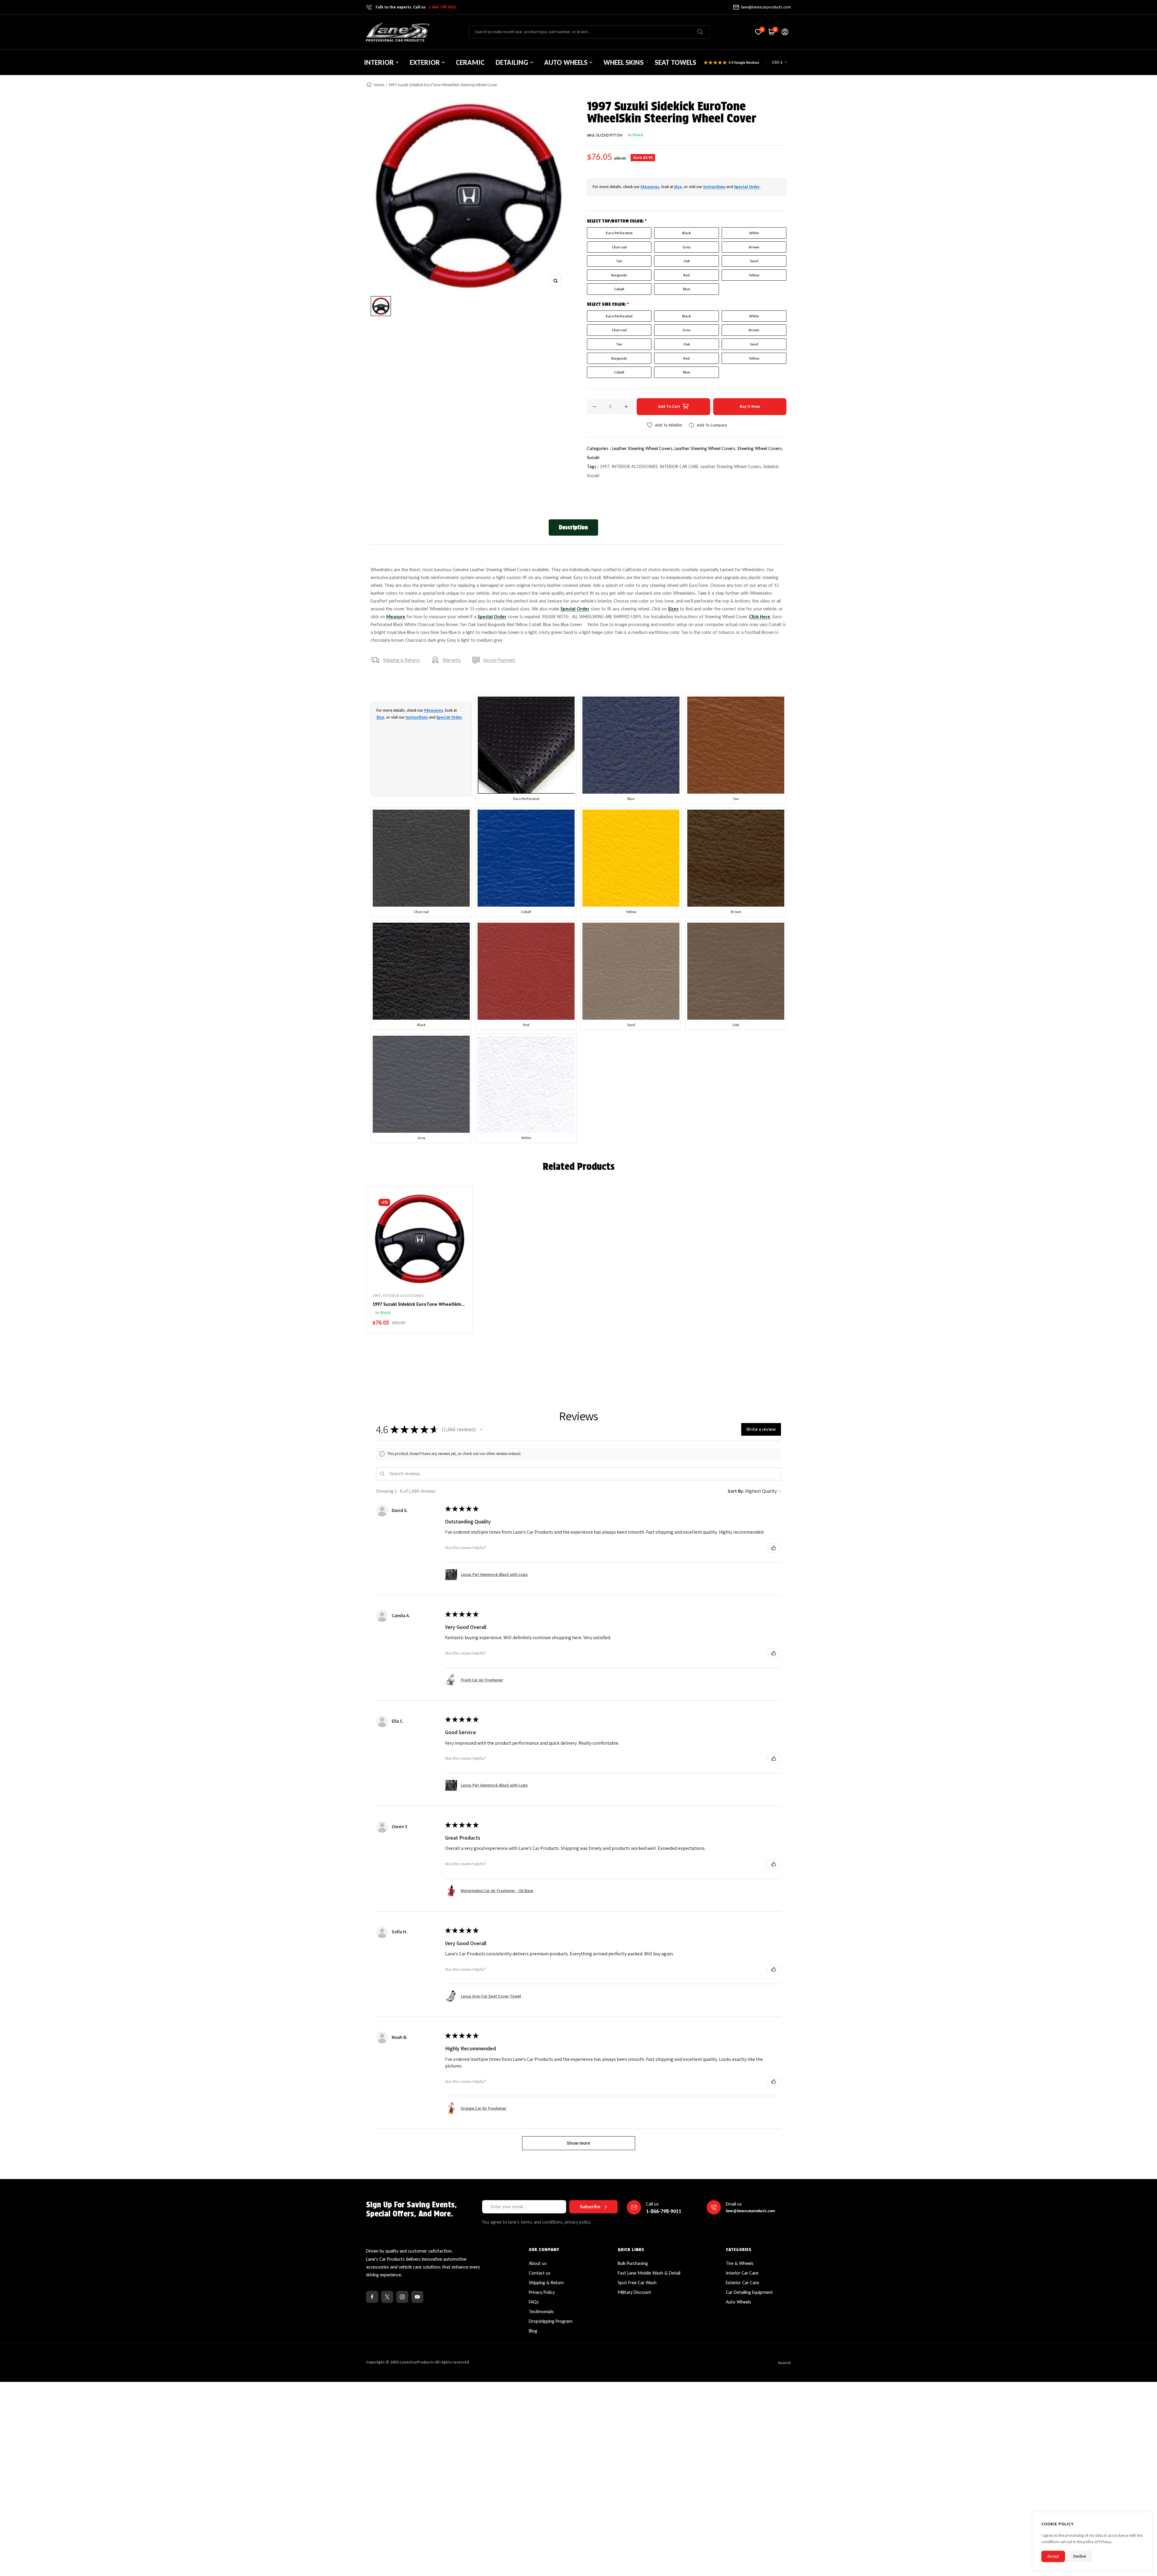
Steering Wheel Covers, (760, 448)
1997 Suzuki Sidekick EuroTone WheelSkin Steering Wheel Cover (417, 1305)
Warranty (452, 660)
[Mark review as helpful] (774, 1548)
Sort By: (736, 1491)
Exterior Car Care (742, 2283)
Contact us (540, 2273)
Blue (687, 289)
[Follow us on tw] (387, 2297)
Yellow (754, 275)
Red (687, 275)
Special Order (747, 187)
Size (678, 187)
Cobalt (619, 289)
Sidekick (771, 466)
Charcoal (619, 247)
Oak (687, 261)
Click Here (760, 617)
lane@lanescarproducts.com (766, 7)
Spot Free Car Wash (637, 2283)
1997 (605, 466)
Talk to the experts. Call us (416, 7)
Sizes (673, 609)
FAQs (534, 2302)
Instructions (714, 187)
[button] (481, 1429)
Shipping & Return (546, 2283)
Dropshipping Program (551, 2321)
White (754, 233)
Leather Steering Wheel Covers (731, 466)
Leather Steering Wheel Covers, (643, 448)
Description (573, 527)
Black (687, 233)
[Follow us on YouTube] (417, 2297)
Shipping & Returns (401, 660)
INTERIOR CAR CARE (679, 466)
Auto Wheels (738, 2302)
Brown (754, 247)
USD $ (777, 62)
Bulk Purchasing (633, 2263)
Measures (650, 187)
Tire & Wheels (740, 2263)
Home (379, 85)
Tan (619, 261)
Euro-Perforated (619, 233)
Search (784, 2363)
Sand (754, 261)
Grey (687, 247)
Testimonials (541, 2311)
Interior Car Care (742, 2273)
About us (538, 2263)
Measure (396, 617)
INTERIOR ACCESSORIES (635, 466)
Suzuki (593, 457)
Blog (533, 2331)
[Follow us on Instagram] (402, 2297)
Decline (1080, 2556)
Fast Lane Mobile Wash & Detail (649, 2273)
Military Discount (634, 2292)
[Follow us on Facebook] (372, 2297)
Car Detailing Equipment (749, 2292)
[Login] (785, 32)
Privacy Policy (542, 2292)
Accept (1053, 2556)
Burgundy (619, 275)
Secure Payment (499, 660)
